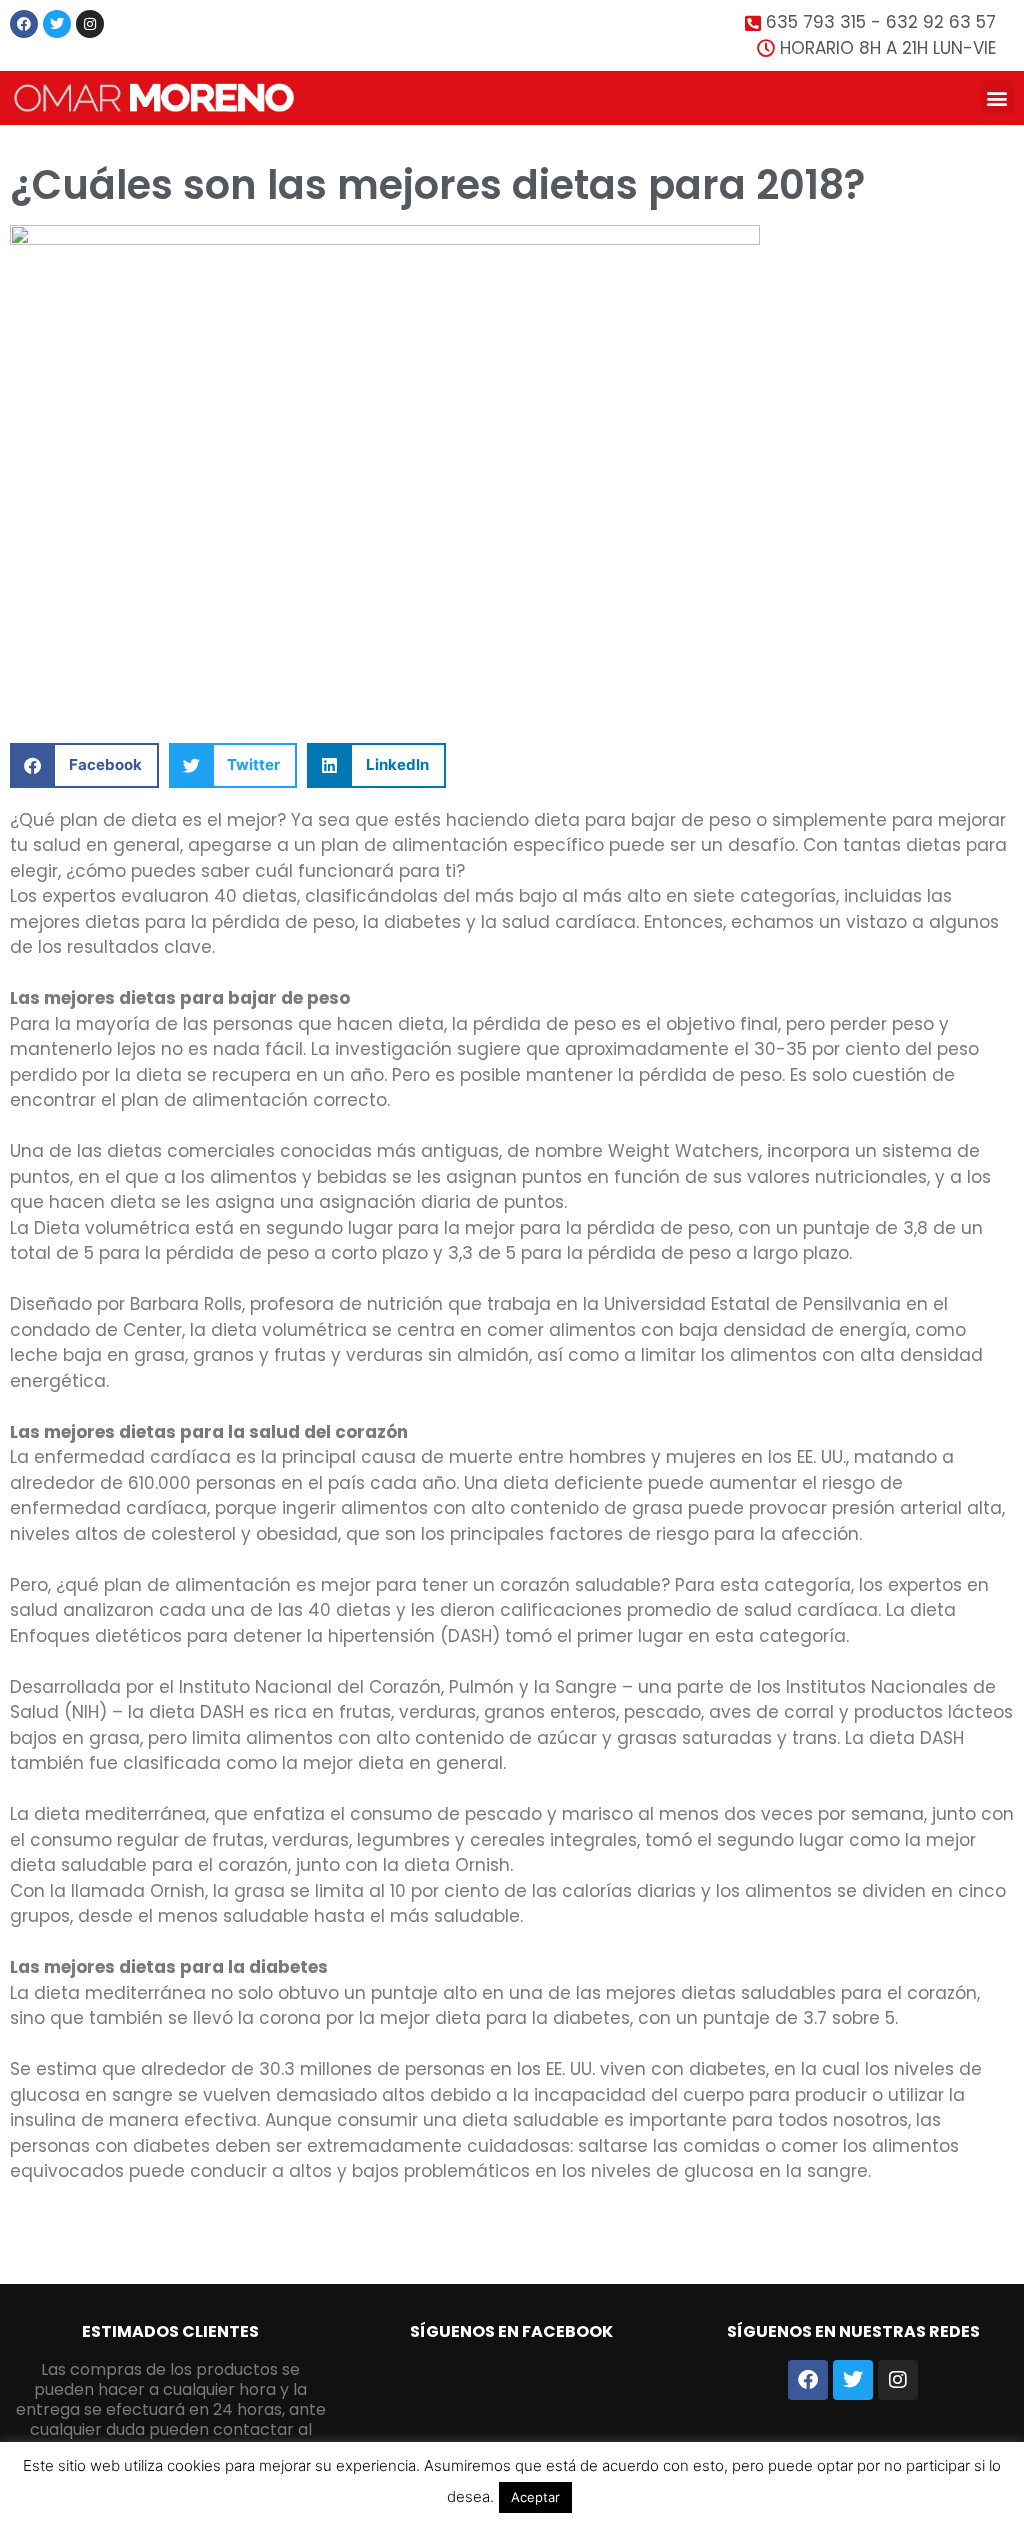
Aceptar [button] (535, 2497)
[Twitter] (57, 24)
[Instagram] (90, 24)
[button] (997, 97)
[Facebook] (24, 24)
